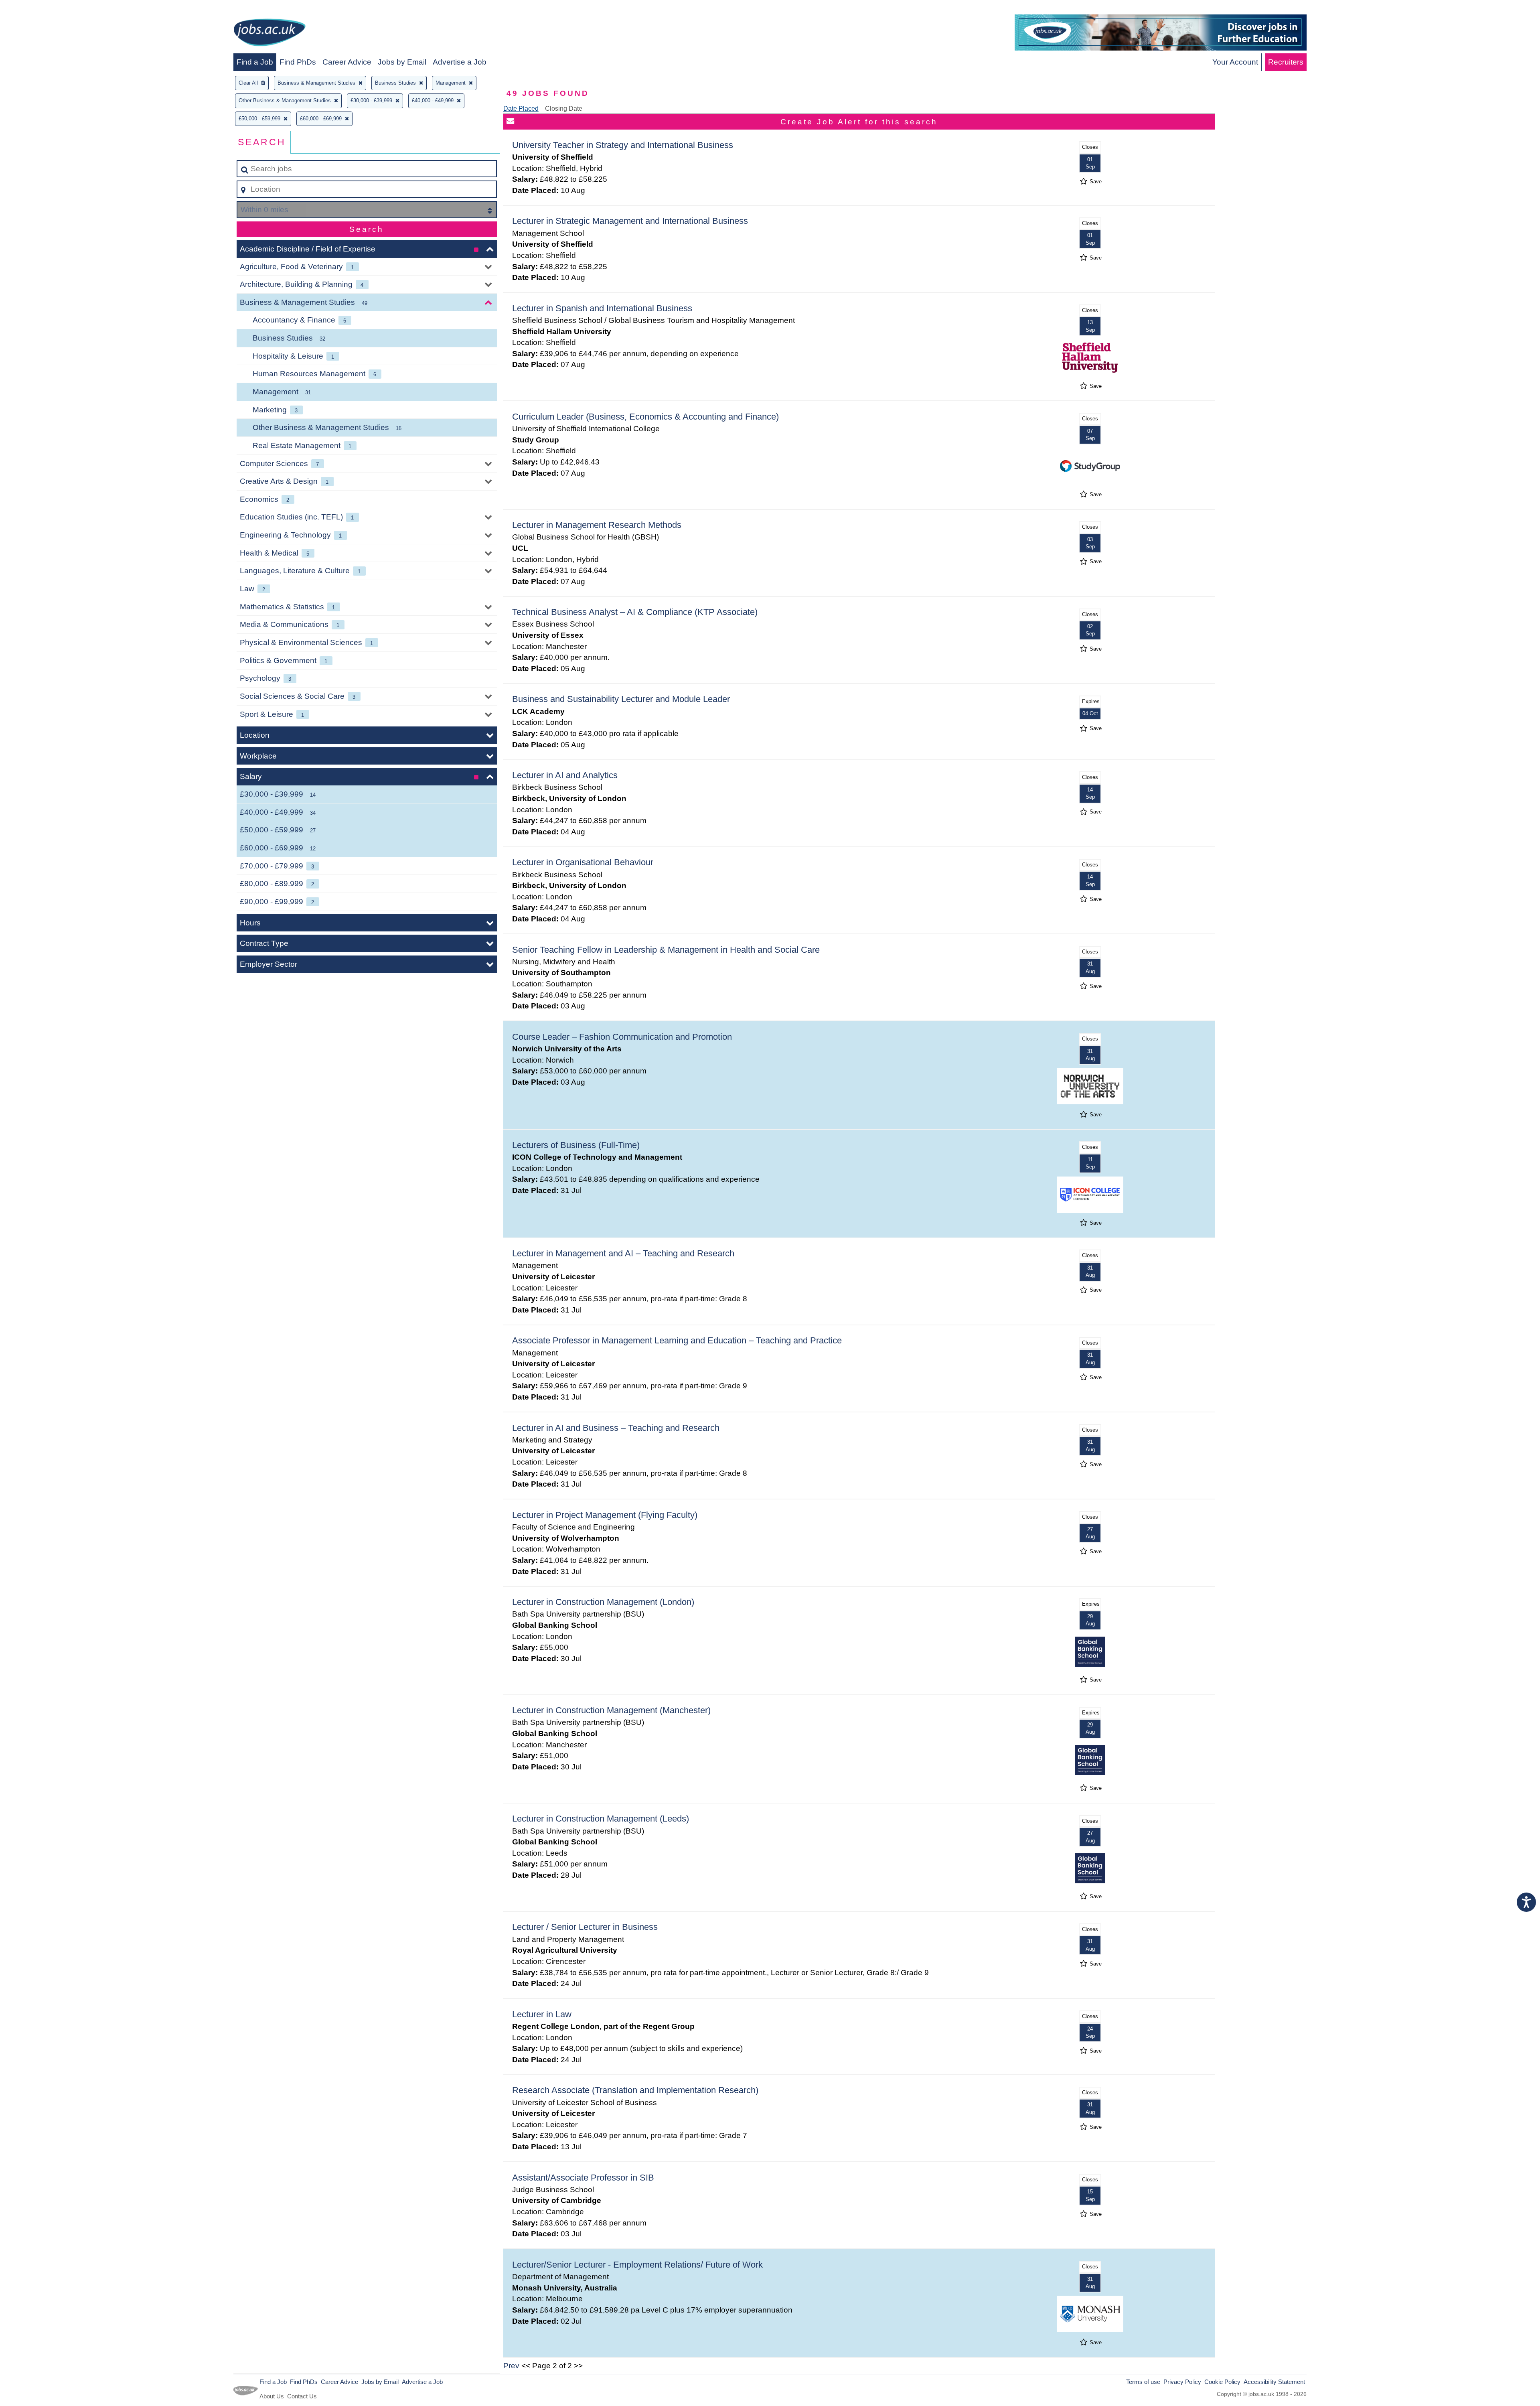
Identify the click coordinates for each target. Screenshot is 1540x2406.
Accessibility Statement (1274, 2382)
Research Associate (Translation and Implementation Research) (635, 2090)
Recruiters (1286, 62)
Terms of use (1143, 2382)
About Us (272, 2396)
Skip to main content (38, 9)
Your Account (1235, 62)
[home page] (269, 34)
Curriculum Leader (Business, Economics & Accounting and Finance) (645, 417)
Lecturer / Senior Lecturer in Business (585, 1927)
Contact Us (302, 2396)
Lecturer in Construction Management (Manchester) (611, 1710)
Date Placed (521, 109)
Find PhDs (298, 62)
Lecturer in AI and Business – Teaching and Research (616, 1428)
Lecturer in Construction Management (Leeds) (601, 1819)
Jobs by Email (402, 62)
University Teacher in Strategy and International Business (623, 145)
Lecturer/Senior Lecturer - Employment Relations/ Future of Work (637, 2265)
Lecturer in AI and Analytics (565, 775)
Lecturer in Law (542, 2014)
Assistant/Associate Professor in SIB (583, 2178)
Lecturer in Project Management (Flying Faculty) (605, 1515)
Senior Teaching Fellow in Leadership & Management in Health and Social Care (666, 950)
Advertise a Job (460, 62)
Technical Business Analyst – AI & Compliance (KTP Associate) (635, 612)
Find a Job (255, 62)
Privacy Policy (1182, 2382)
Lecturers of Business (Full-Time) (576, 1145)
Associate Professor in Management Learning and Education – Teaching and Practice (677, 1340)
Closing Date (564, 109)
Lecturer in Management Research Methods (597, 525)
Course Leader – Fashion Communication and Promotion (622, 1037)
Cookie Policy (1222, 2382)
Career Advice (347, 62)
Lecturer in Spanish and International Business (602, 308)
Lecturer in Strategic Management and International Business (630, 221)
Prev (511, 2366)
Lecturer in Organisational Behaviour (583, 862)
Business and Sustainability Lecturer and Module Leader (621, 699)
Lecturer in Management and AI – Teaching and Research (623, 1253)
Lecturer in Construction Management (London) (603, 1602)
